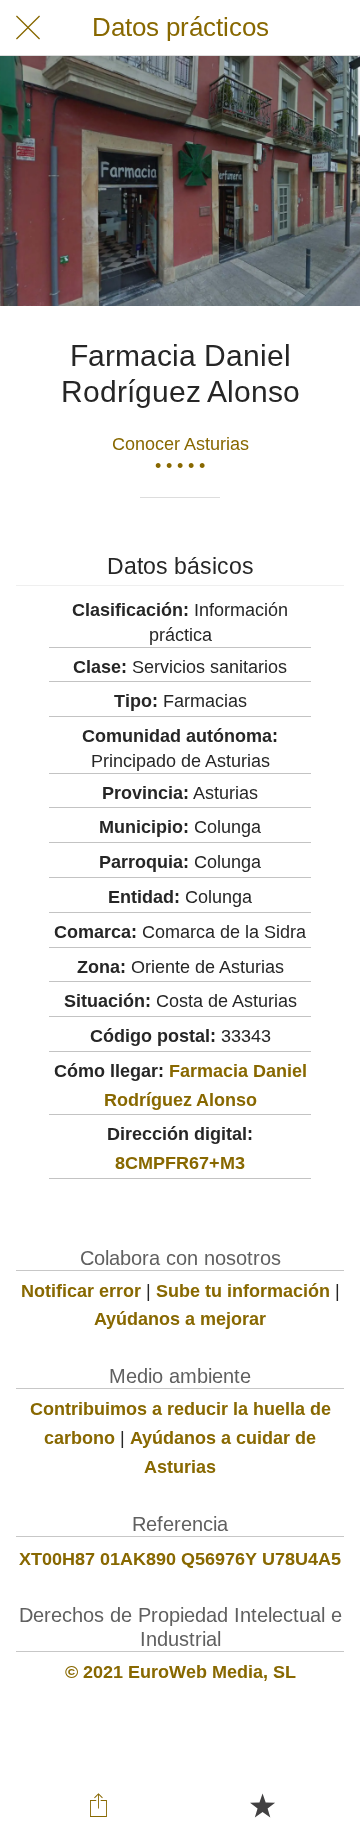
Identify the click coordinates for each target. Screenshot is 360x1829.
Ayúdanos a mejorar (180, 1319)
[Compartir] (98, 1805)
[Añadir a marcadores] (262, 1805)
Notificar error (81, 1291)
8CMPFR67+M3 (180, 1163)
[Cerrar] (28, 28)
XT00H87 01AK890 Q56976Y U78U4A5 (180, 1559)
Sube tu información (243, 1291)
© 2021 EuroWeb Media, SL (180, 1672)
